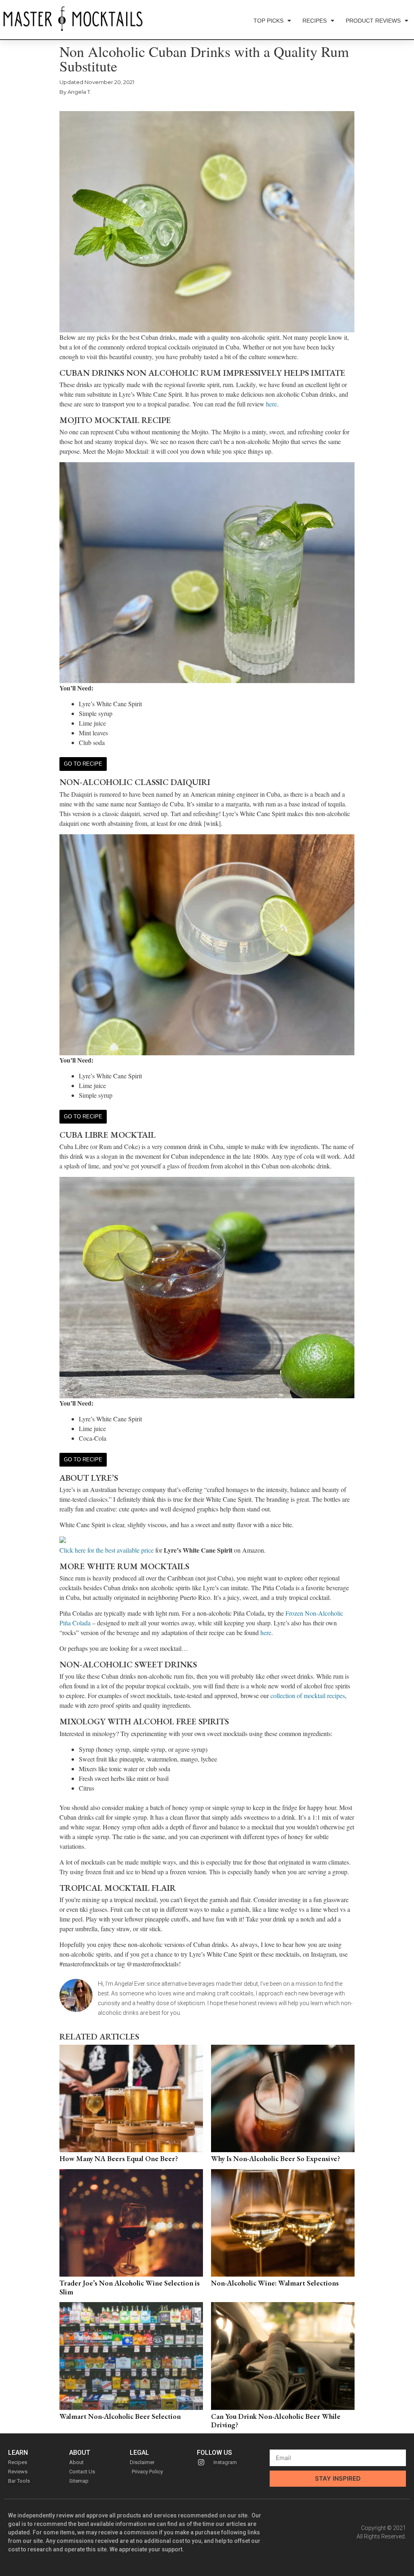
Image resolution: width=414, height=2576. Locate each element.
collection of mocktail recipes (308, 1695)
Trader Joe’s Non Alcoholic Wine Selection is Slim (130, 2287)
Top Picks (268, 21)
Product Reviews (373, 21)
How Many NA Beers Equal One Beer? (119, 2158)
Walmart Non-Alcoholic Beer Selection (120, 2416)
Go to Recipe (83, 764)
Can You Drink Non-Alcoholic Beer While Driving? (276, 2421)
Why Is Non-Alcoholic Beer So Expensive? (276, 2158)
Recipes (315, 21)
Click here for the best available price (107, 1550)
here (271, 404)
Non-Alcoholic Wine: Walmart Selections (275, 2283)
